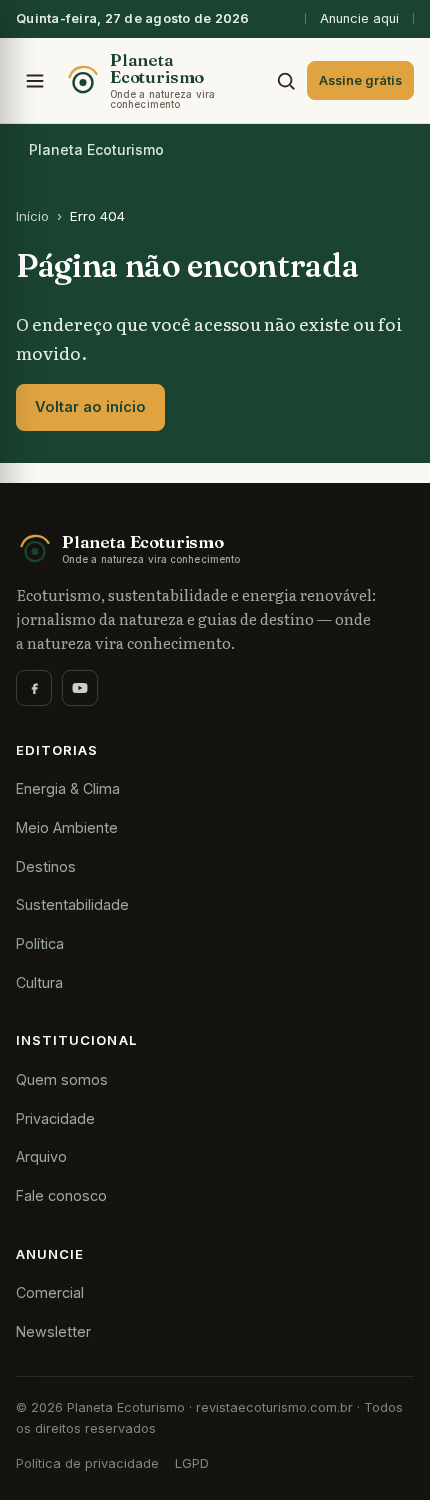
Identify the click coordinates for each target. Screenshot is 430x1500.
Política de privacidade (87, 1463)
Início (32, 216)
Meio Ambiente (67, 827)
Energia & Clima (68, 788)
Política (40, 943)
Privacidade (55, 1118)
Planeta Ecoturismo (96, 149)
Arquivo (41, 1156)
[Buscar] (286, 81)
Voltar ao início (90, 407)
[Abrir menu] (35, 81)
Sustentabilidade (72, 904)
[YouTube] (80, 688)
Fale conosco (61, 1195)
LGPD (192, 1463)
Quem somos (62, 1079)
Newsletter (53, 1331)
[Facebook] (34, 688)
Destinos (46, 866)
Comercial (50, 1292)
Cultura (39, 982)
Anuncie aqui (359, 18)
